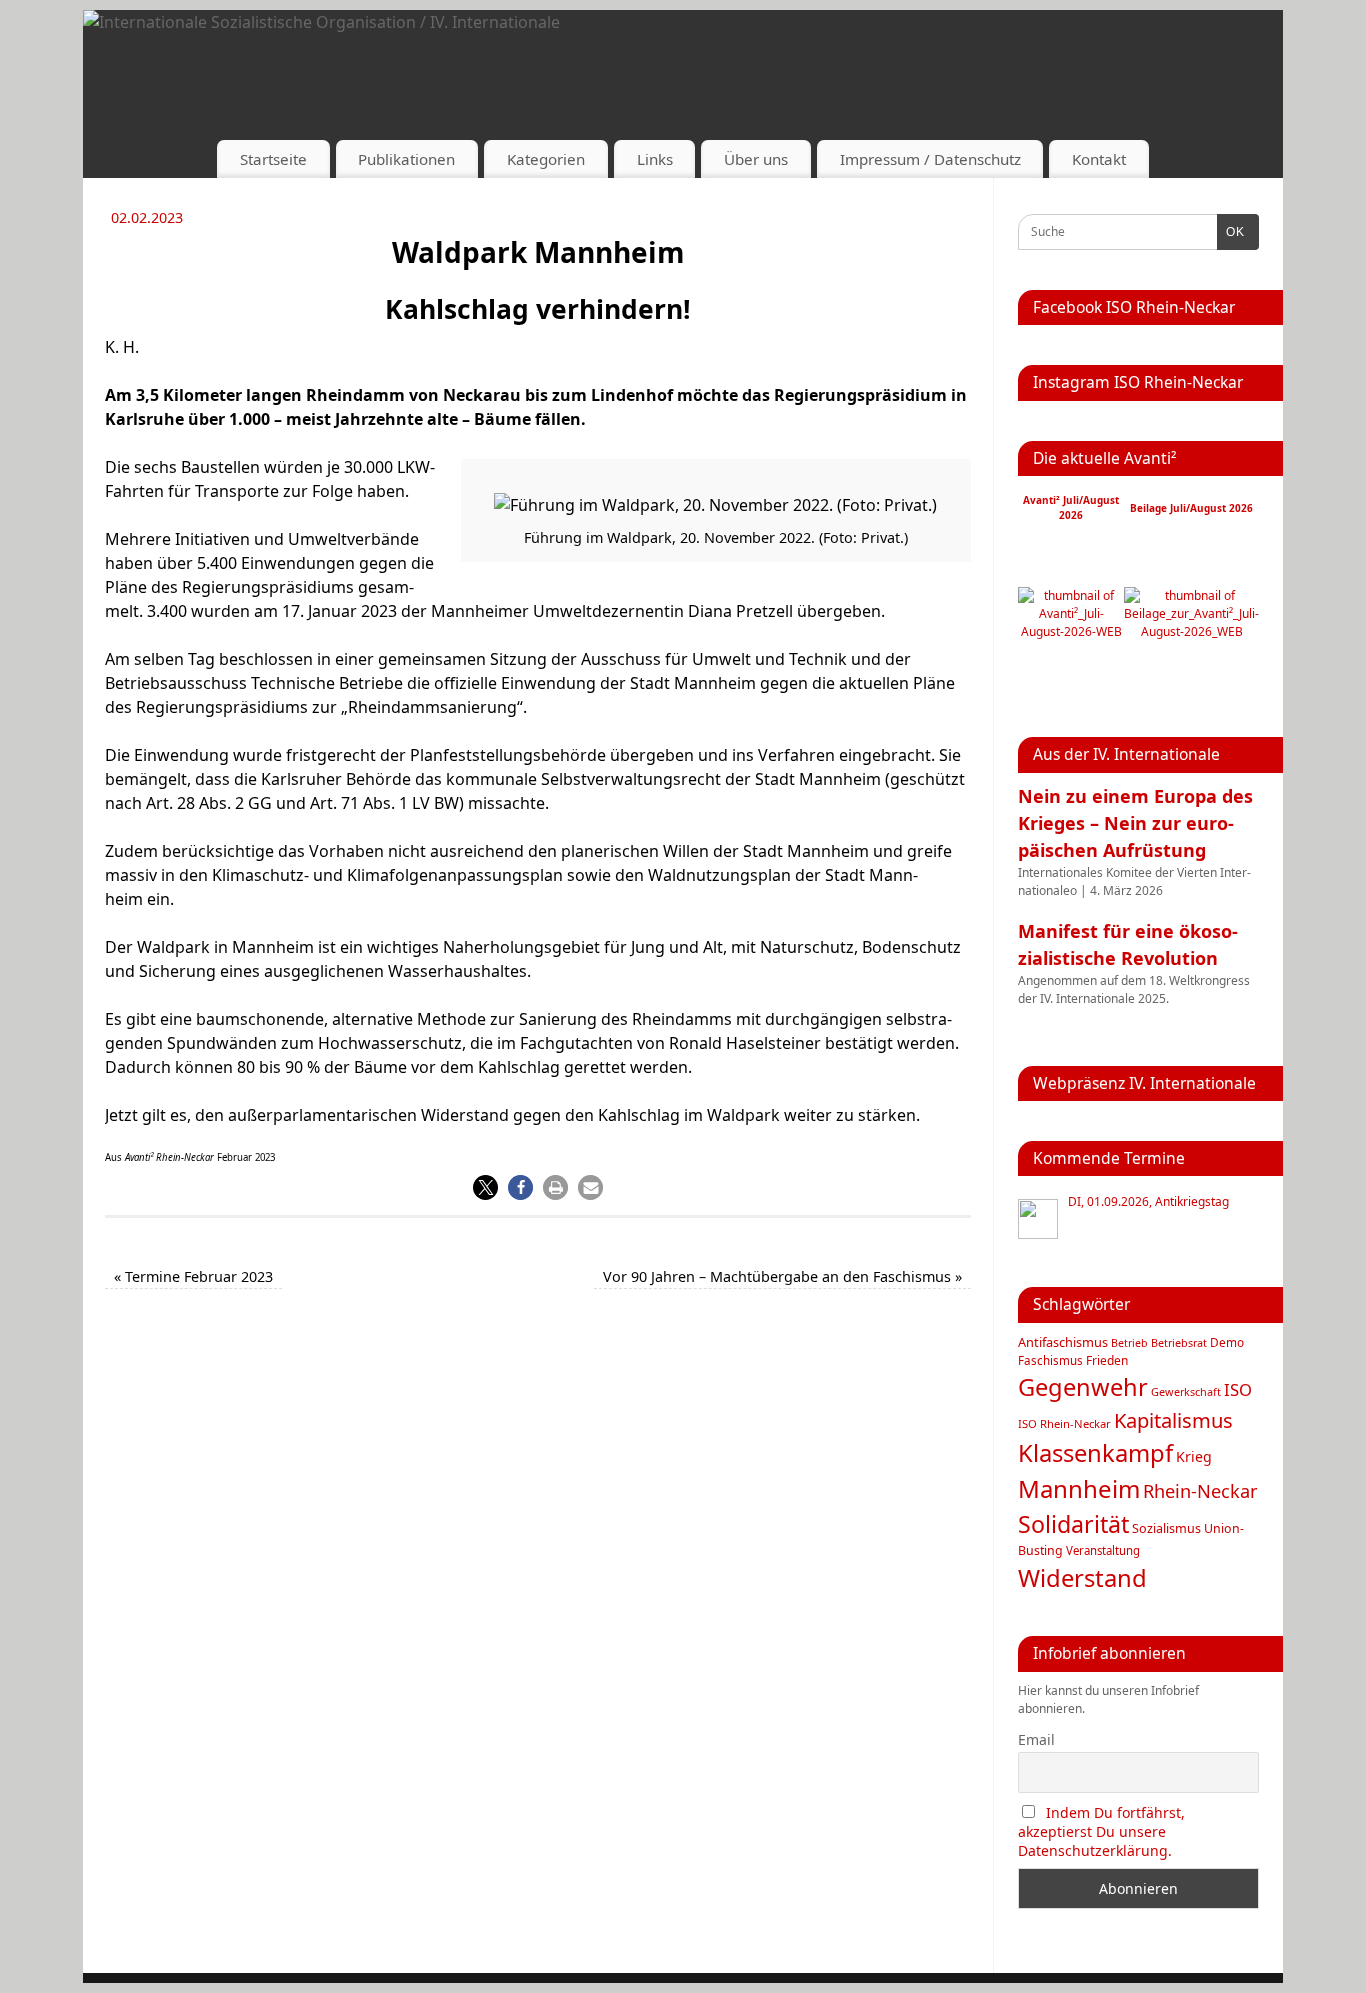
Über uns (756, 159)
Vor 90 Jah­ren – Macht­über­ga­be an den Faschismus (782, 1276)
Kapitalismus (1173, 1420)
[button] (485, 1187)
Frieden (1107, 1360)
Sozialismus (1166, 1528)
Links (655, 159)
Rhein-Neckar (1200, 1491)
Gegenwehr (1083, 1387)
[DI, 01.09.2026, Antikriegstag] (1038, 1219)
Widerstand (1082, 1578)
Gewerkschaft (1186, 1391)
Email (1036, 1739)
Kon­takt (1099, 159)
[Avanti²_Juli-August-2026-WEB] (1071, 631)
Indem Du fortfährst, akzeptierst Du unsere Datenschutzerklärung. (1101, 1831)
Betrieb (1129, 1343)
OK (1231, 232)
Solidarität (1073, 1524)
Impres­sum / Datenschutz (930, 159)
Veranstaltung (1103, 1550)
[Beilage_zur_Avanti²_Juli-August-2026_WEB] (1191, 631)
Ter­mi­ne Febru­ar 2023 (193, 1276)
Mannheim (1079, 1488)
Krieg (1194, 1456)
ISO (1238, 1389)
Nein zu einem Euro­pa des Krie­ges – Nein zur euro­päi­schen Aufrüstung (1135, 823)
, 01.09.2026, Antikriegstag (1148, 1202)
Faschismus (1050, 1360)
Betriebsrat (1179, 1342)
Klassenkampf (1095, 1453)
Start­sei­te (273, 159)
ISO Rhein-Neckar (1064, 1423)
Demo (1227, 1342)
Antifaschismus (1063, 1342)
